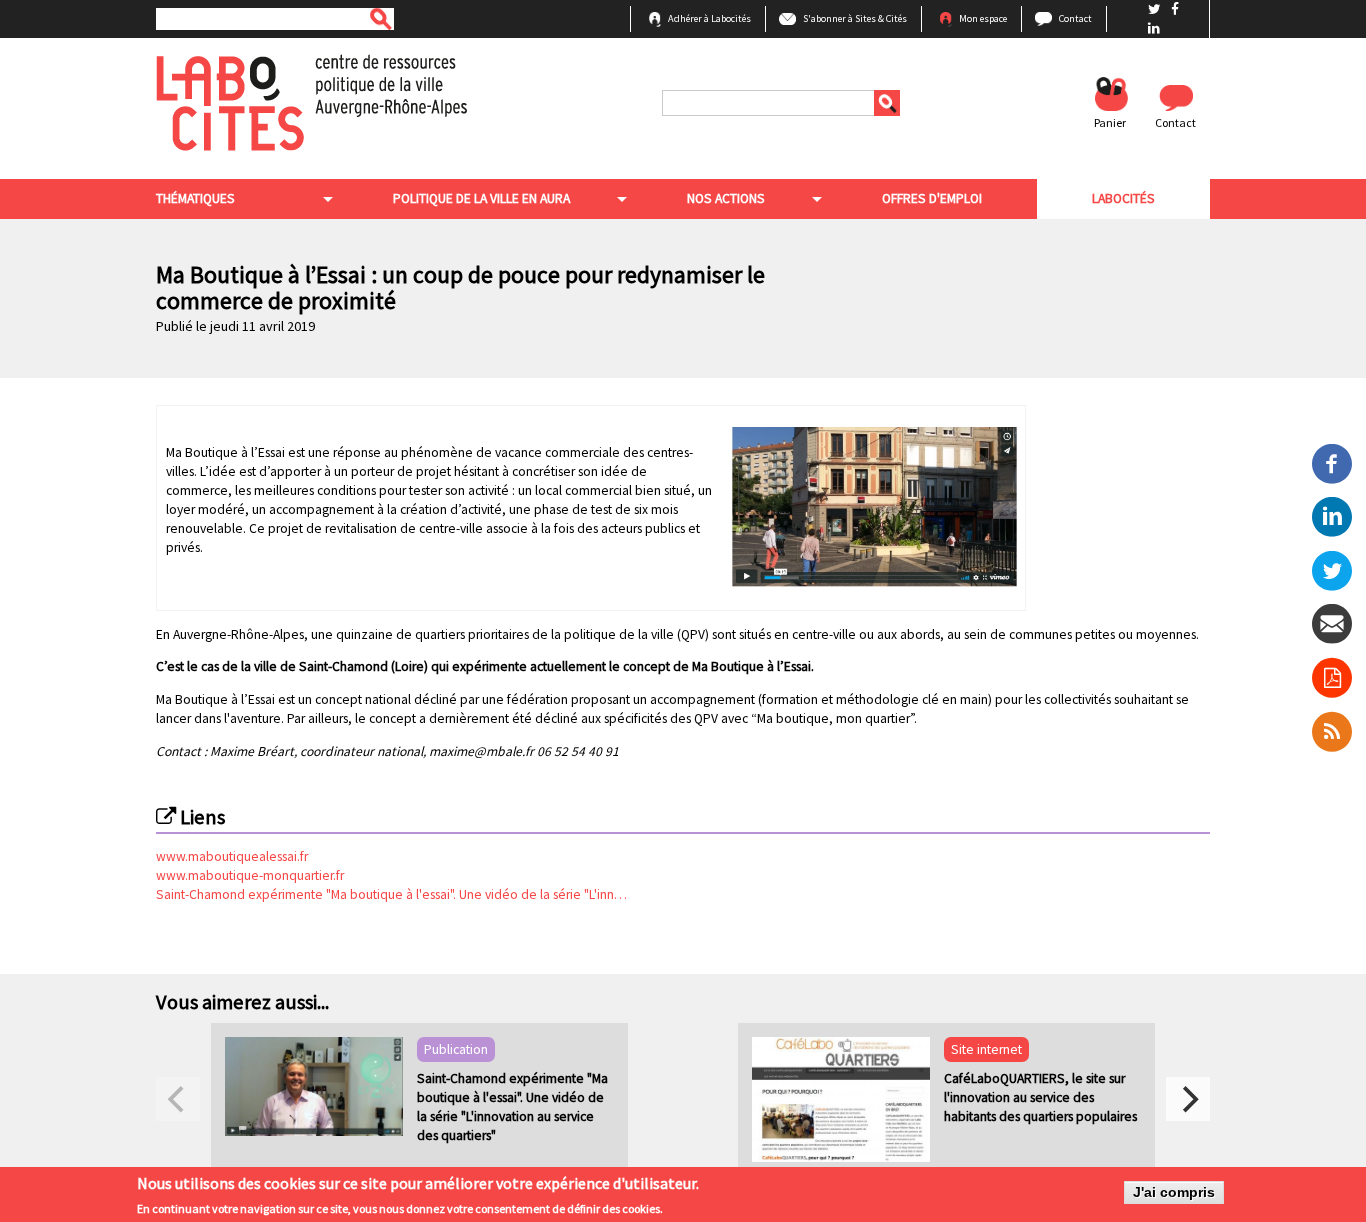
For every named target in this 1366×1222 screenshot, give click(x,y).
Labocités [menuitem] (1123, 198)
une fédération (525, 699)
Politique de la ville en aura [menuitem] (481, 198)
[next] (1188, 1099)
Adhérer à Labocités (709, 18)
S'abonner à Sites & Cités (855, 18)
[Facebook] (1332, 462)
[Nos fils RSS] (1332, 731)
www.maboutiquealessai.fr (232, 856)
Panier (1110, 122)
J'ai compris (1174, 1192)
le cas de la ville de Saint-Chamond (289, 666)
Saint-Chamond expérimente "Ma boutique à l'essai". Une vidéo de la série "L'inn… (391, 894)
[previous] (178, 1099)
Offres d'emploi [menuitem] (932, 198)
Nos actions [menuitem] (726, 198)
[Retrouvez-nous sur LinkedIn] (1154, 28)
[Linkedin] (1332, 515)
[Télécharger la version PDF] (1332, 677)
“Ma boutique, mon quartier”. (834, 718)
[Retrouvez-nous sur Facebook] (1175, 9)
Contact (1075, 18)
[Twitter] (1332, 569)
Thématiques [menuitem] (195, 198)
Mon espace (983, 18)
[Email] (1332, 623)
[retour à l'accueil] (311, 101)
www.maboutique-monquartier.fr (250, 875)
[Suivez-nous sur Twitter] (1156, 9)
